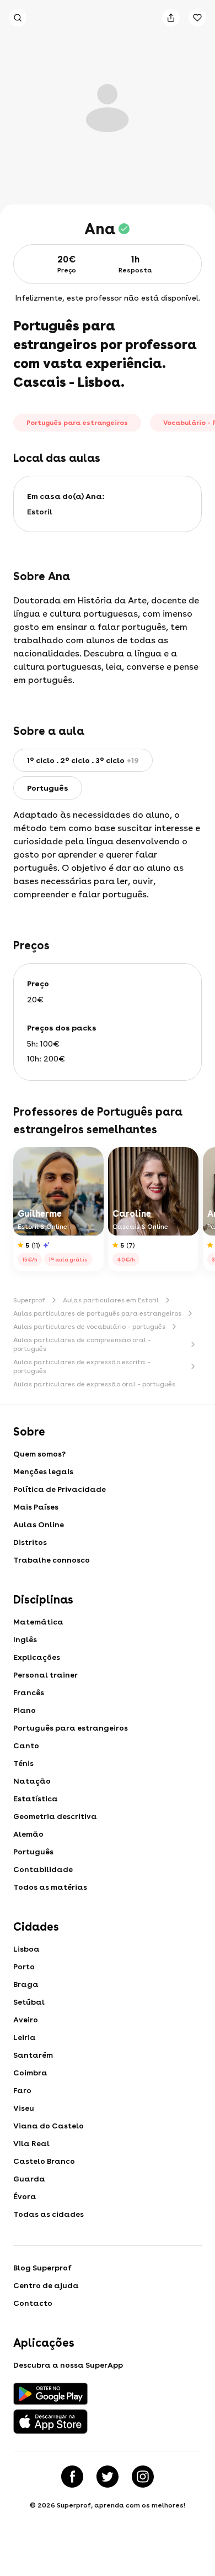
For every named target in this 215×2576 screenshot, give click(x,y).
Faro (22, 2090)
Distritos (30, 1542)
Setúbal (29, 2002)
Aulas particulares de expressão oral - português (94, 1384)
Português (33, 1852)
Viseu (24, 2108)
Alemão (28, 1834)
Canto (26, 1746)
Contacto (33, 2303)
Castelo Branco (44, 2161)
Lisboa (26, 1949)
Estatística (36, 1799)
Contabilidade (43, 1869)
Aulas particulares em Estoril (111, 1300)
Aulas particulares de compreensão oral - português (82, 1344)
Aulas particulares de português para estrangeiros (97, 1313)
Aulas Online (39, 1524)
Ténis (23, 1763)
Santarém (33, 2055)
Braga (26, 1984)
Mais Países (36, 1507)
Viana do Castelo (49, 2126)
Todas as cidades (49, 2214)
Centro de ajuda (46, 2285)
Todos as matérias (50, 1887)
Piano (25, 1710)
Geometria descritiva (55, 1816)
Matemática (38, 1622)
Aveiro (26, 2020)
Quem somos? (39, 1454)
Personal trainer (45, 1675)
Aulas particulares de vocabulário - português (89, 1327)
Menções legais (43, 1471)
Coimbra (30, 2073)
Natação (32, 1781)
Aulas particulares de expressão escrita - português (82, 1366)
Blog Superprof (42, 2268)
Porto (24, 1967)
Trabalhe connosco (52, 1560)
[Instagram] (143, 2477)
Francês (29, 1692)
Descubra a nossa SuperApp (68, 2365)
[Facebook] (72, 2477)
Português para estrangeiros (71, 1728)
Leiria (25, 2037)
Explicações (37, 1657)
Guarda (29, 2179)
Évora (25, 2196)
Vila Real (31, 2143)
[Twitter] (108, 2477)
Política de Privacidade (60, 1489)
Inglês (25, 1639)
